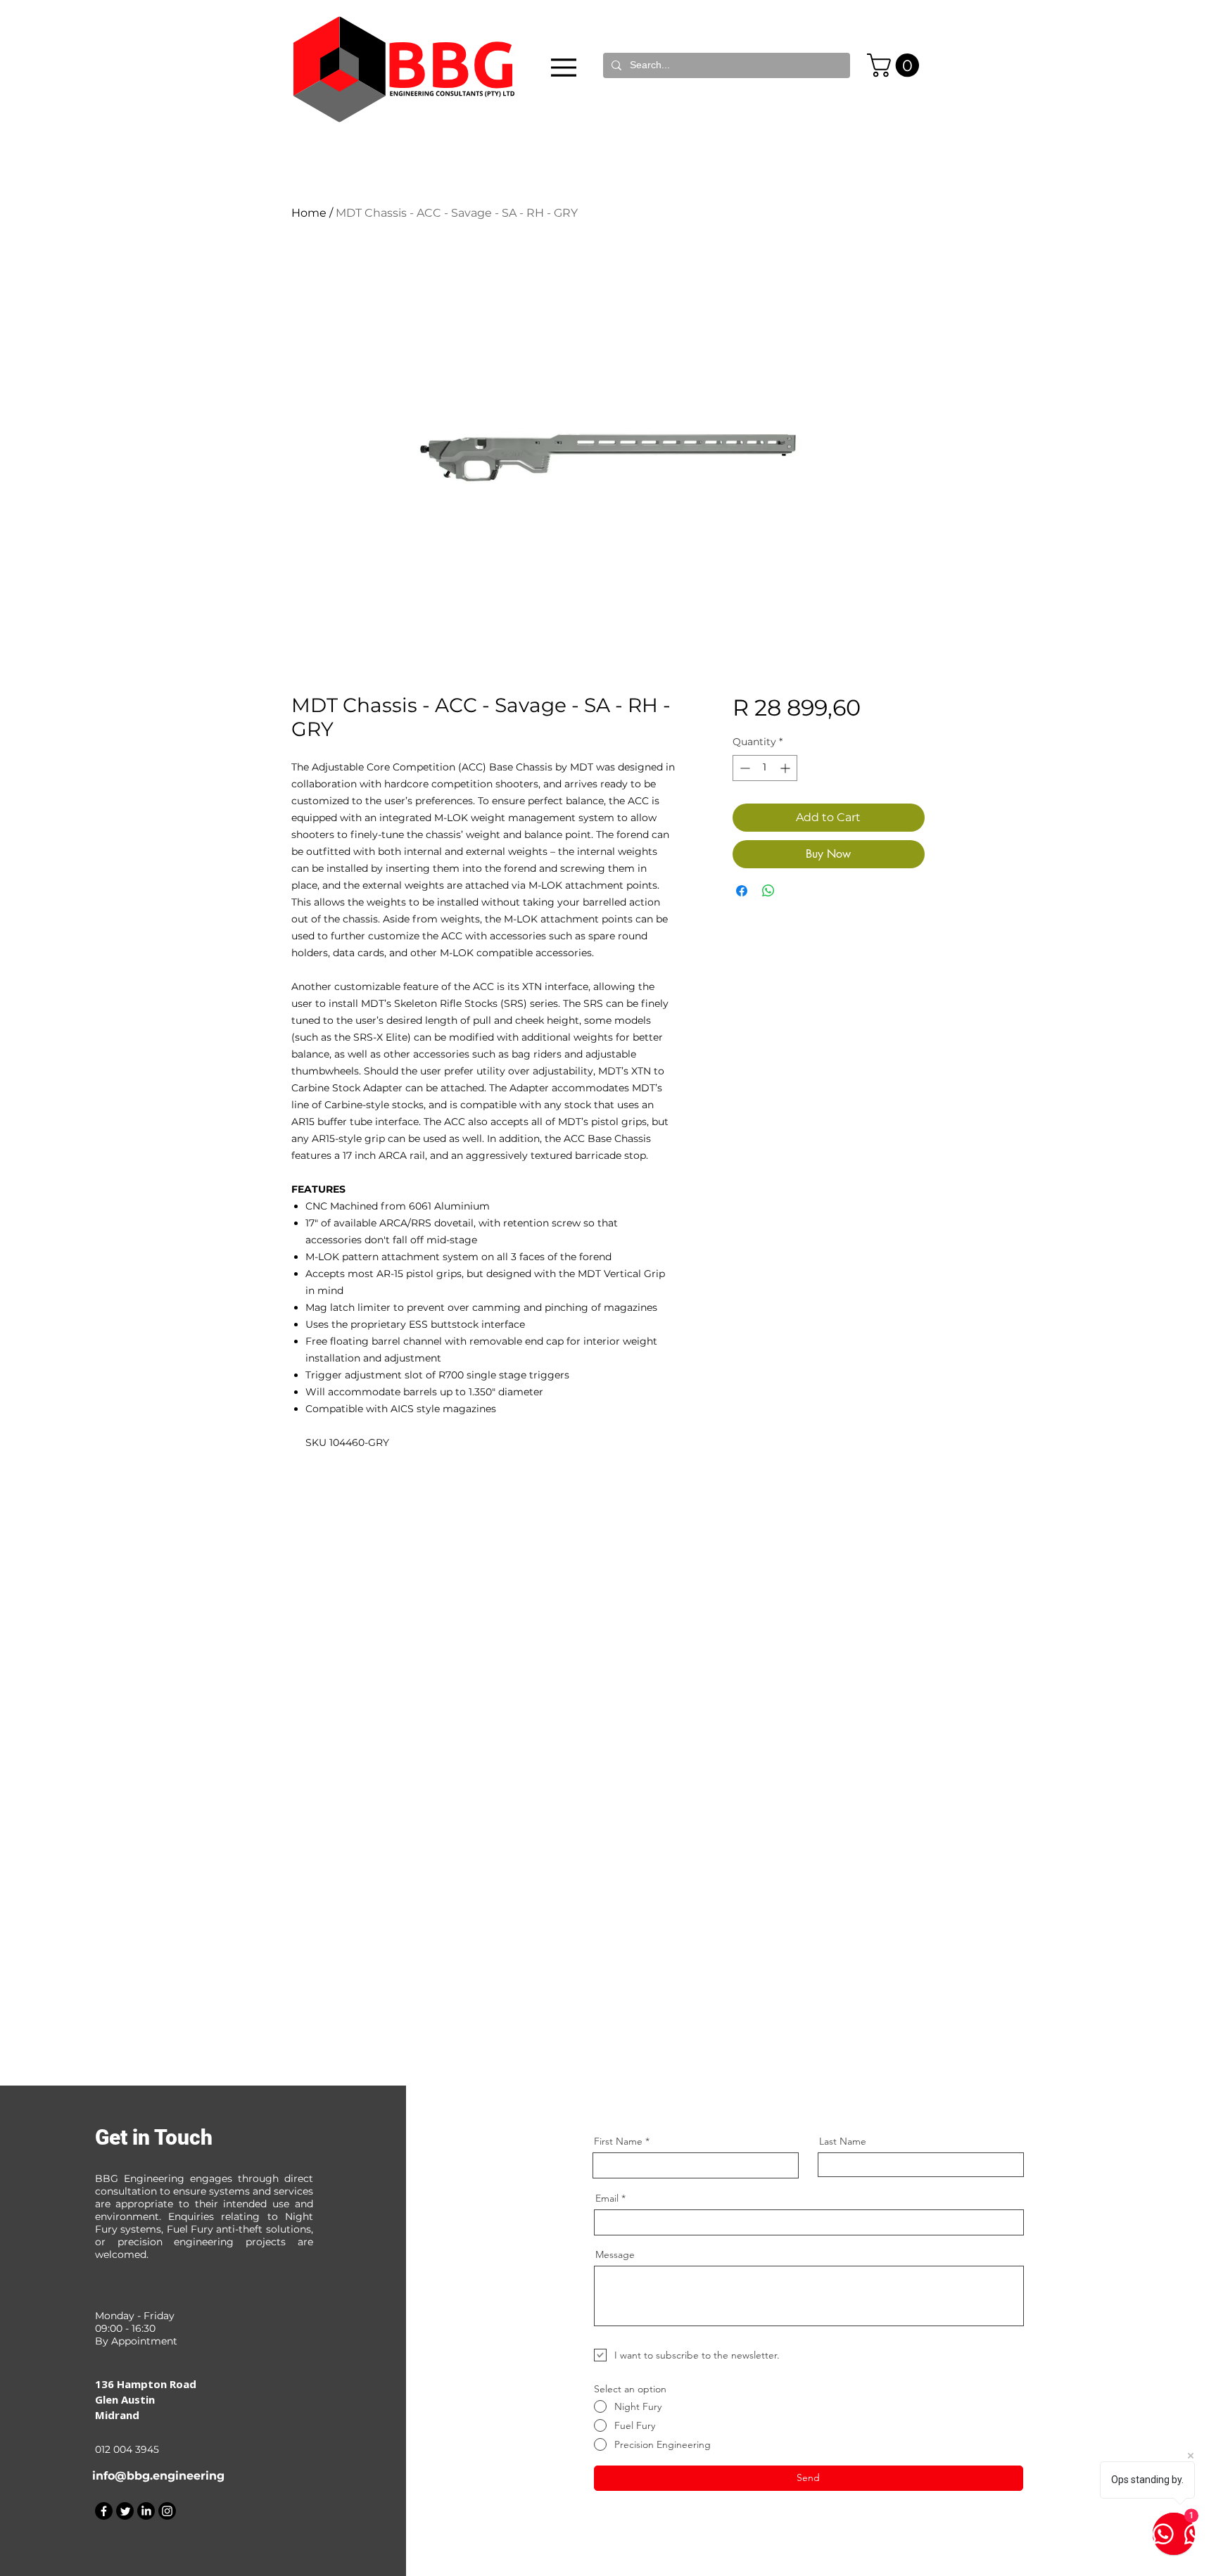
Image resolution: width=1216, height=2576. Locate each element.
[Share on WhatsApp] (768, 891)
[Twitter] (125, 2511)
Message (615, 2254)
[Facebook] (104, 2511)
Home (309, 213)
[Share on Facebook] (742, 891)
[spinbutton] (765, 768)
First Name (618, 2141)
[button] (896, 65)
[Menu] (564, 67)
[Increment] (786, 768)
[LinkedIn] (146, 2511)
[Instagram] (167, 2511)
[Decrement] (743, 768)
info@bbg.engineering (158, 2476)
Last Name (843, 2141)
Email (607, 2198)
